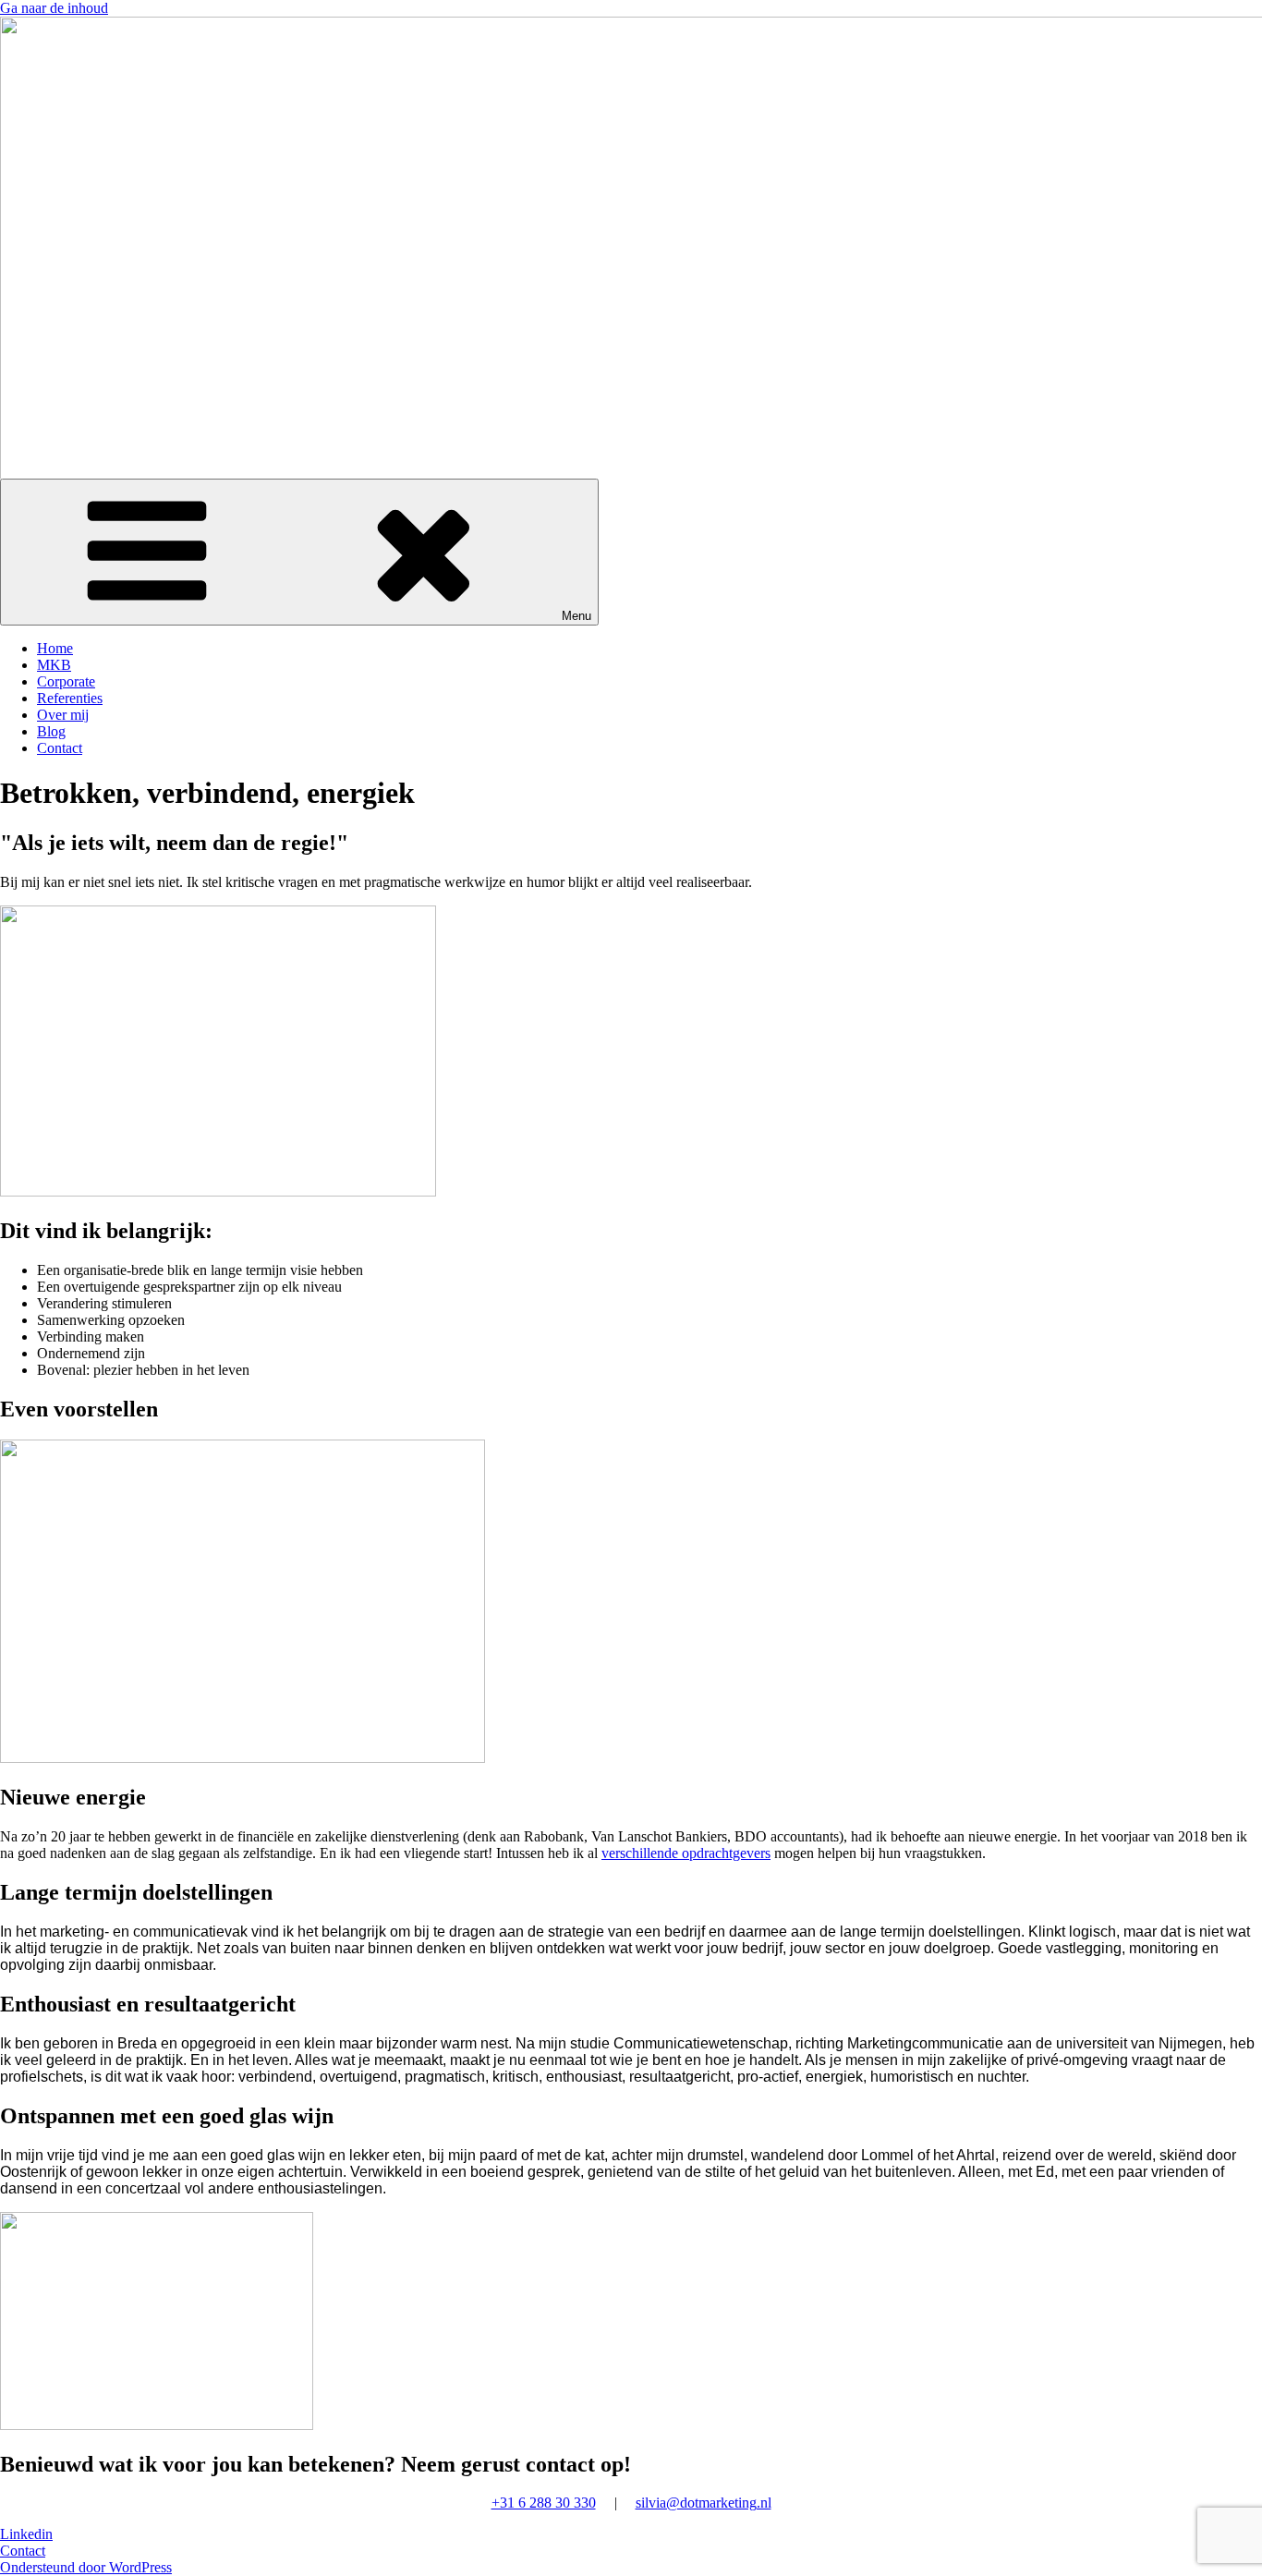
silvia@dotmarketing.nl (704, 2503)
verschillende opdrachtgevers (686, 1853)
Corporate (66, 681)
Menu (576, 616)
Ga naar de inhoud (54, 8)
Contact (60, 748)
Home (55, 648)
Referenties (70, 698)
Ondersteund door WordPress (86, 2567)
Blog (51, 731)
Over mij (63, 715)
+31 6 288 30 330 (544, 2503)
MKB (54, 665)
